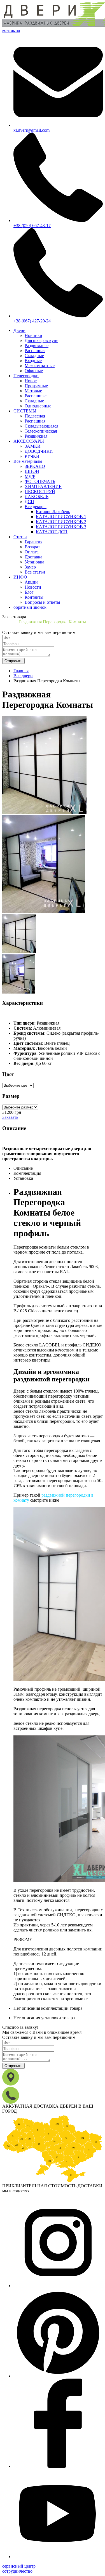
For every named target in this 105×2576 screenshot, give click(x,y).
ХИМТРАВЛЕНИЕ (43, 486)
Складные (34, 356)
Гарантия (33, 542)
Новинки (33, 335)
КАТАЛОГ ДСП (52, 532)
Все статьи (35, 572)
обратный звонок (30, 607)
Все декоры (36, 507)
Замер (30, 567)
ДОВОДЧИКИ (39, 451)
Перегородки (26, 376)
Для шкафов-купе (41, 340)
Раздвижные (37, 345)
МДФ (30, 476)
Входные (33, 361)
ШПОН (32, 471)
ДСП (29, 502)
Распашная (35, 351)
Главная (21, 671)
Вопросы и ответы (42, 602)
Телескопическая (41, 431)
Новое (31, 381)
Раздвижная (36, 436)
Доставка (33, 557)
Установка (34, 562)
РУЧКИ (32, 456)
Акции (31, 582)
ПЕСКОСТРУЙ (40, 491)
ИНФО (20, 577)
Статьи (20, 537)
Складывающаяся (41, 426)
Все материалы (28, 461)
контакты (11, 30)
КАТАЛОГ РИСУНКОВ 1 (61, 517)
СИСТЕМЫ (25, 411)
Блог (29, 592)
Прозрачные (36, 386)
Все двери (23, 676)
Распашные (36, 396)
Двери (19, 330)
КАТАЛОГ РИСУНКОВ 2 (61, 522)
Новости (33, 587)
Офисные (34, 371)
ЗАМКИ (33, 446)
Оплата (32, 552)
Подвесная (35, 416)
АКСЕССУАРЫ (29, 441)
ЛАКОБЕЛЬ (37, 496)
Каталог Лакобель (53, 512)
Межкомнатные (40, 366)
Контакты (34, 597)
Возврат (32, 547)
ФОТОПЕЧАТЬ (40, 481)
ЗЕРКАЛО (35, 466)
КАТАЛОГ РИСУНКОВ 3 (61, 527)
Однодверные (38, 406)
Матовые (33, 391)
